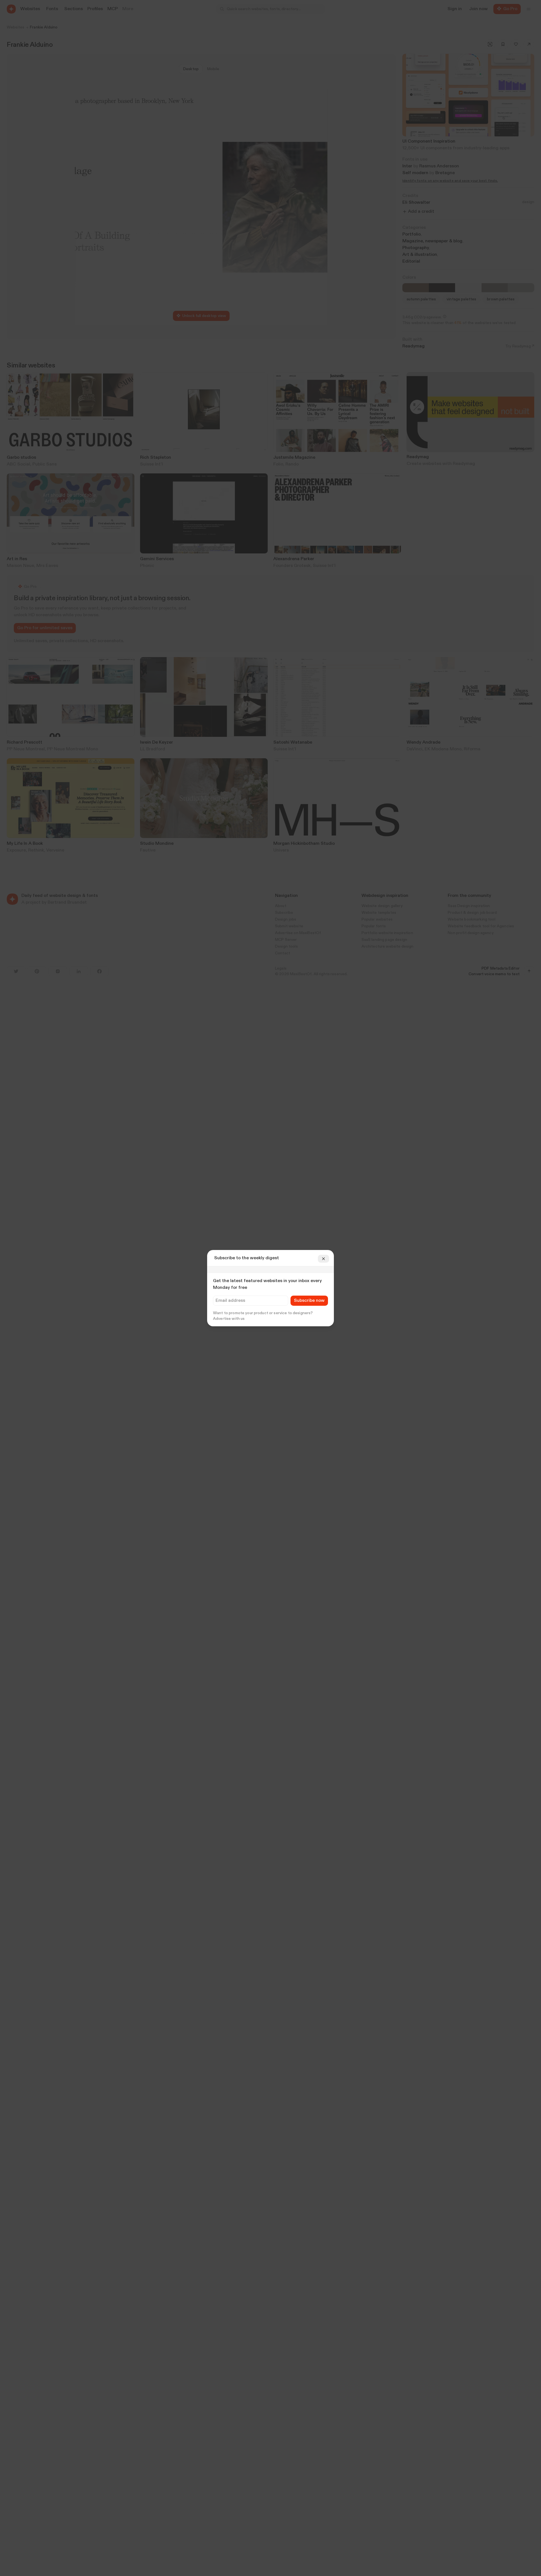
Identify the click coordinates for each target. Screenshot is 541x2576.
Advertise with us (229, 1319)
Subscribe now (309, 1301)
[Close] (323, 1259)
